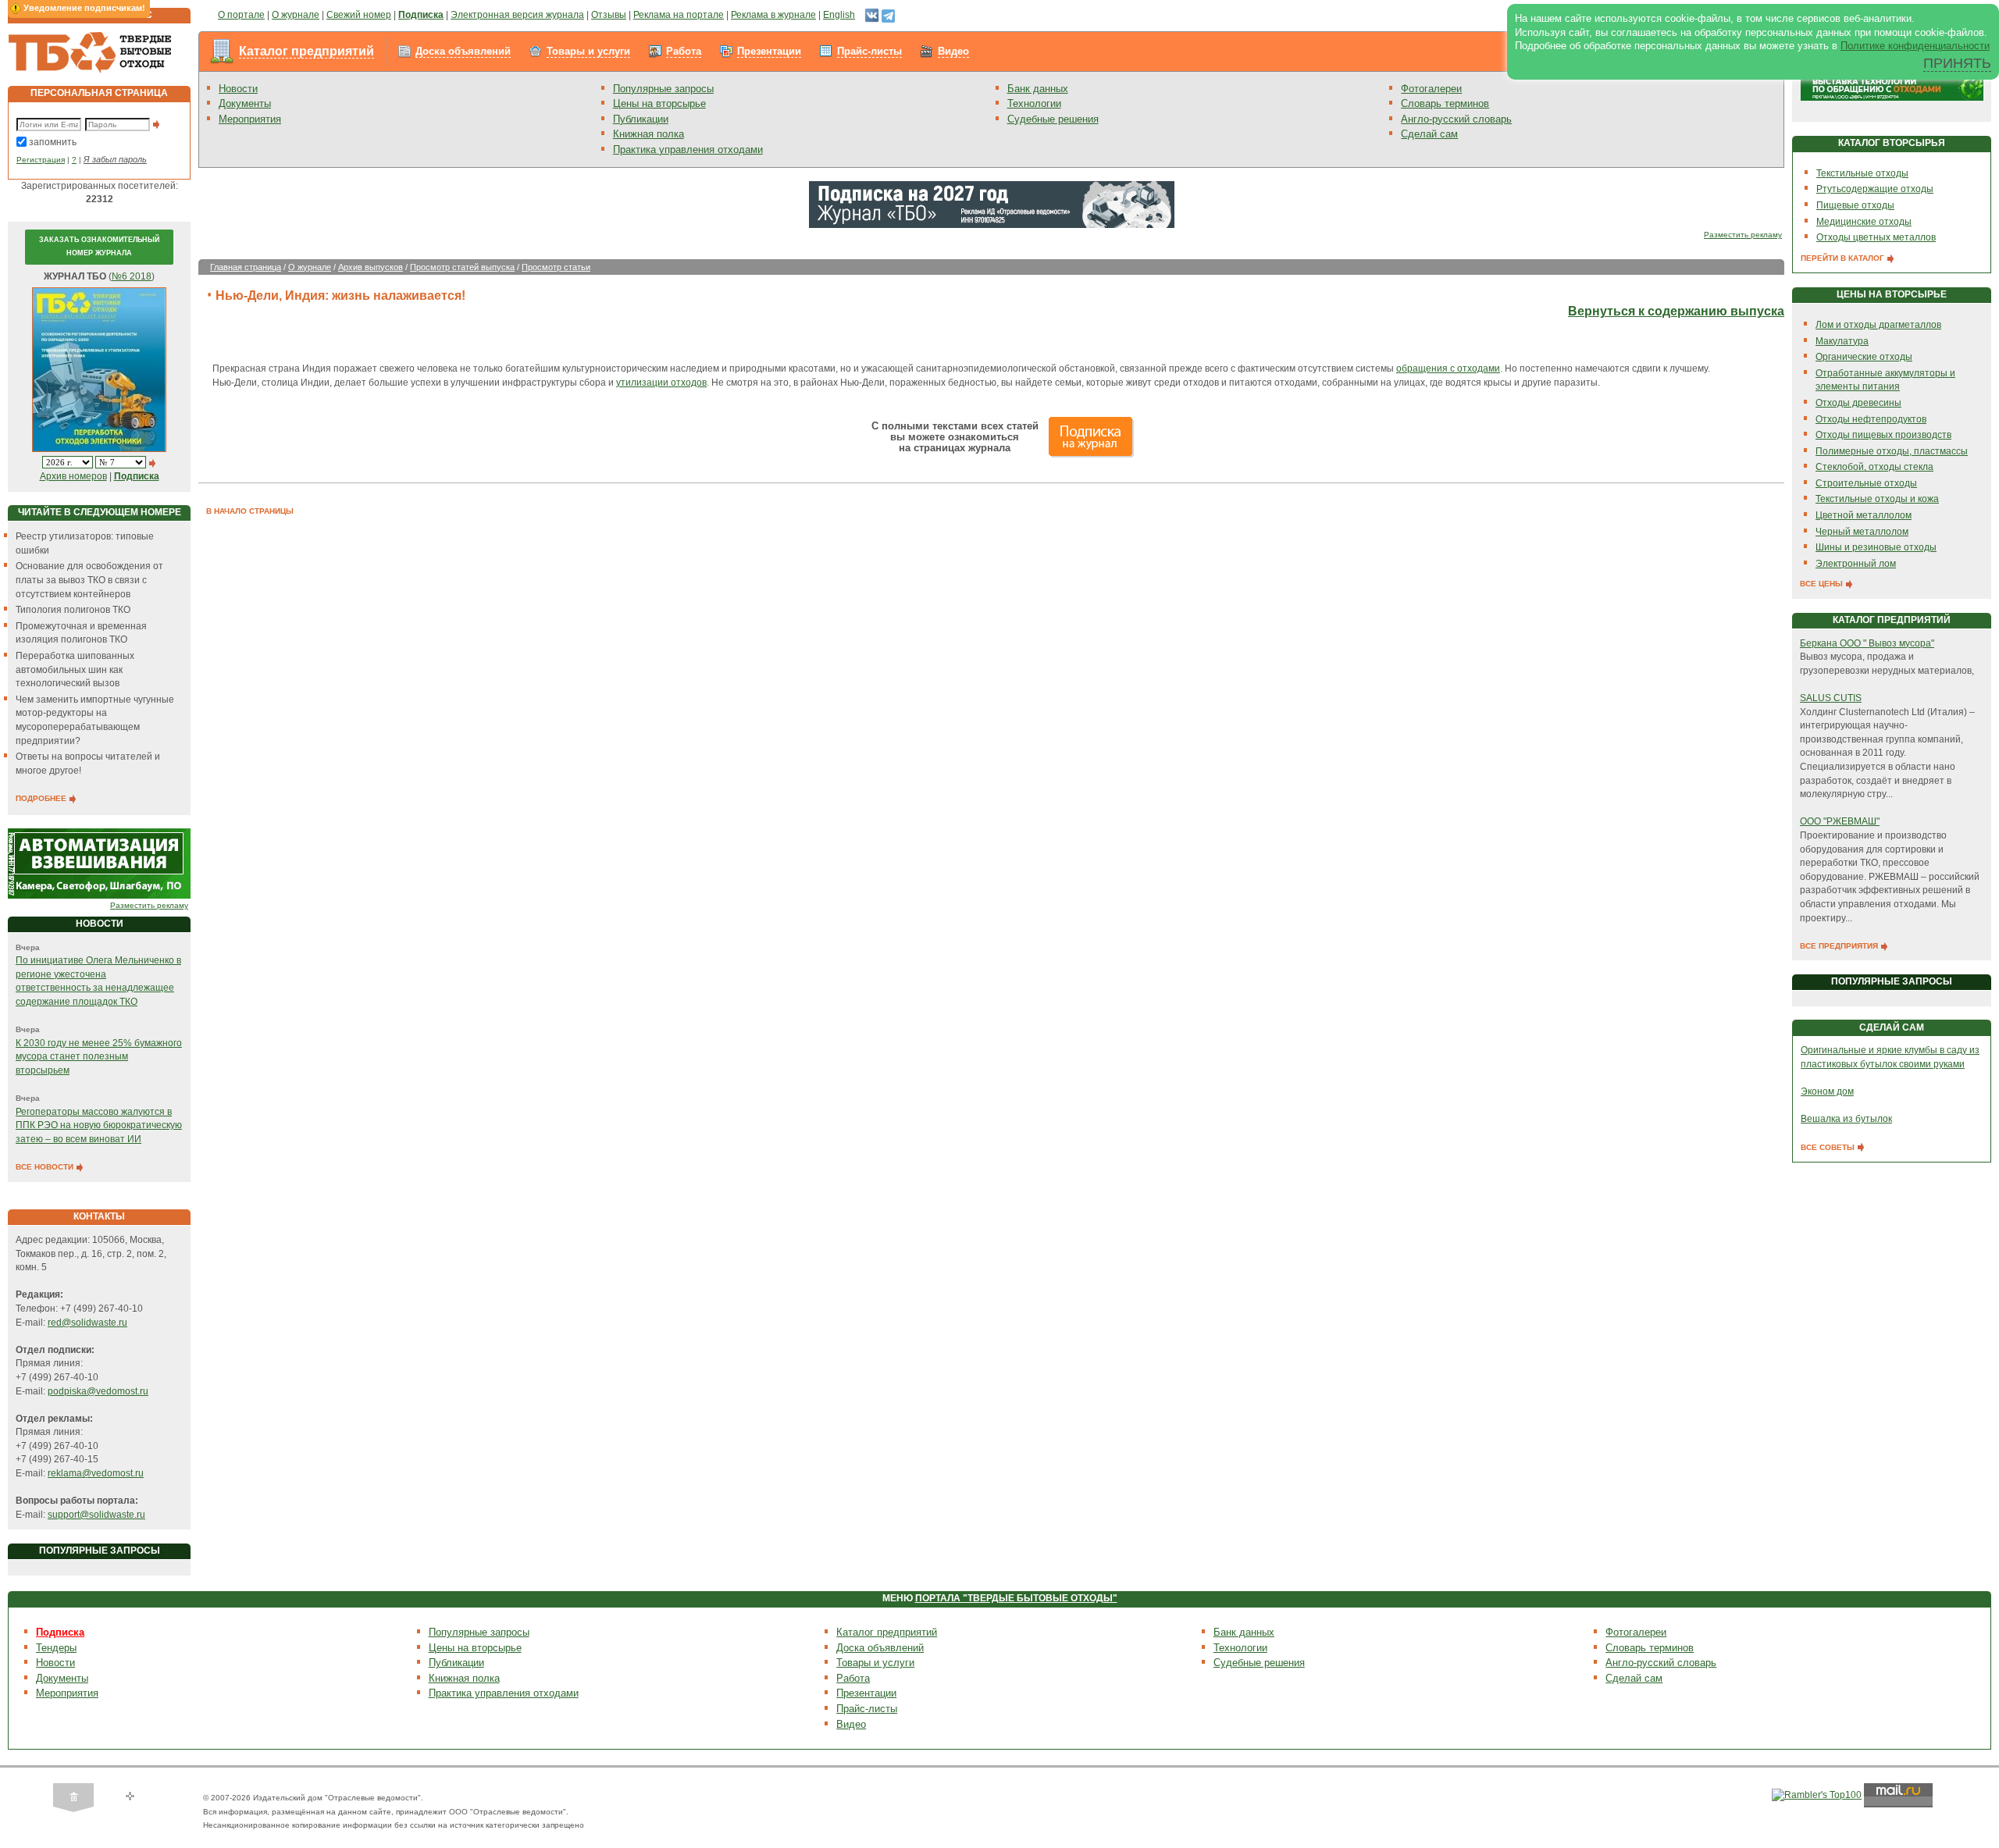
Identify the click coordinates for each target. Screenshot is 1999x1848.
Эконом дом (1827, 1091)
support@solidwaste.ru (96, 1515)
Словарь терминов (1445, 103)
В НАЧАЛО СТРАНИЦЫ (250, 511)
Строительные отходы (1866, 483)
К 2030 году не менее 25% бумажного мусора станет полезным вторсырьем (99, 1057)
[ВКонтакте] (872, 15)
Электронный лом (1856, 564)
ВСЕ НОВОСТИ (46, 1167)
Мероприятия (250, 119)
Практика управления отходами (688, 150)
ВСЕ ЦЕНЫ (1823, 584)
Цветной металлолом (1864, 515)
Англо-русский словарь (1456, 119)
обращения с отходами (1448, 369)
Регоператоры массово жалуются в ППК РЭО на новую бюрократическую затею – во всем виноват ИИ (99, 1125)
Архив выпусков (371, 267)
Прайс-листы (869, 51)
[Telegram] (888, 15)
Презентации (769, 51)
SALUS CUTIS (1831, 698)
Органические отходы (1864, 357)
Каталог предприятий (306, 51)
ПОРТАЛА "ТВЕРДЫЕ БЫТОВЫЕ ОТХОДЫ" (1016, 1598)
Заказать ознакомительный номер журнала (99, 247)
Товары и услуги (588, 51)
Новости (238, 89)
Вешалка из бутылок (1846, 1119)
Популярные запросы (663, 89)
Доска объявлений (463, 51)
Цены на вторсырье (659, 103)
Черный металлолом (1862, 532)
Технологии (1034, 103)
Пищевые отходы (1855, 205)
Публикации (641, 119)
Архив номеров (73, 476)
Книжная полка (649, 134)
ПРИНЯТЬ (1957, 63)
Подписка (60, 1632)
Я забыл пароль (115, 159)
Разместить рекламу (149, 905)
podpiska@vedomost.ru (98, 1391)
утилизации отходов (661, 383)
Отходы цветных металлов (1876, 237)
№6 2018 (132, 276)
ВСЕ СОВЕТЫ (1829, 1147)
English (839, 15)
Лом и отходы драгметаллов (1878, 325)
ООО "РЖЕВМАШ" (1840, 821)
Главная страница (246, 267)
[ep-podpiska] (992, 204)
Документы (245, 103)
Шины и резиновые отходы (1876, 547)
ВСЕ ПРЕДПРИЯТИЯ (1840, 946)
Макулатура (1842, 341)
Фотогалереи (1431, 89)
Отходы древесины (1858, 403)
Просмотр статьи (556, 267)
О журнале (310, 267)
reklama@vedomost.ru (96, 1473)
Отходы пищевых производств (1883, 435)
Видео (953, 51)
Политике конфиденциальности (1915, 46)
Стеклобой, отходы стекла (1874, 467)
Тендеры (56, 1648)
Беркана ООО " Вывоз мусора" (1867, 643)
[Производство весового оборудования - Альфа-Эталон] (99, 863)
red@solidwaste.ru (87, 1323)
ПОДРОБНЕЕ (42, 798)
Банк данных (1038, 89)
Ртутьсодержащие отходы (1875, 189)
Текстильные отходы (1862, 173)
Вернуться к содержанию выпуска (1676, 311)
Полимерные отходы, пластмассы (1892, 451)
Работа (684, 51)
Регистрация (41, 160)
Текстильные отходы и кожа (1877, 499)
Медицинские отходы (1864, 222)
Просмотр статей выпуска (462, 267)
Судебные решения (1053, 119)
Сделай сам (1429, 134)
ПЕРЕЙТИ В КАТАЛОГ (1844, 258)
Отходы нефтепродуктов (1871, 419)
